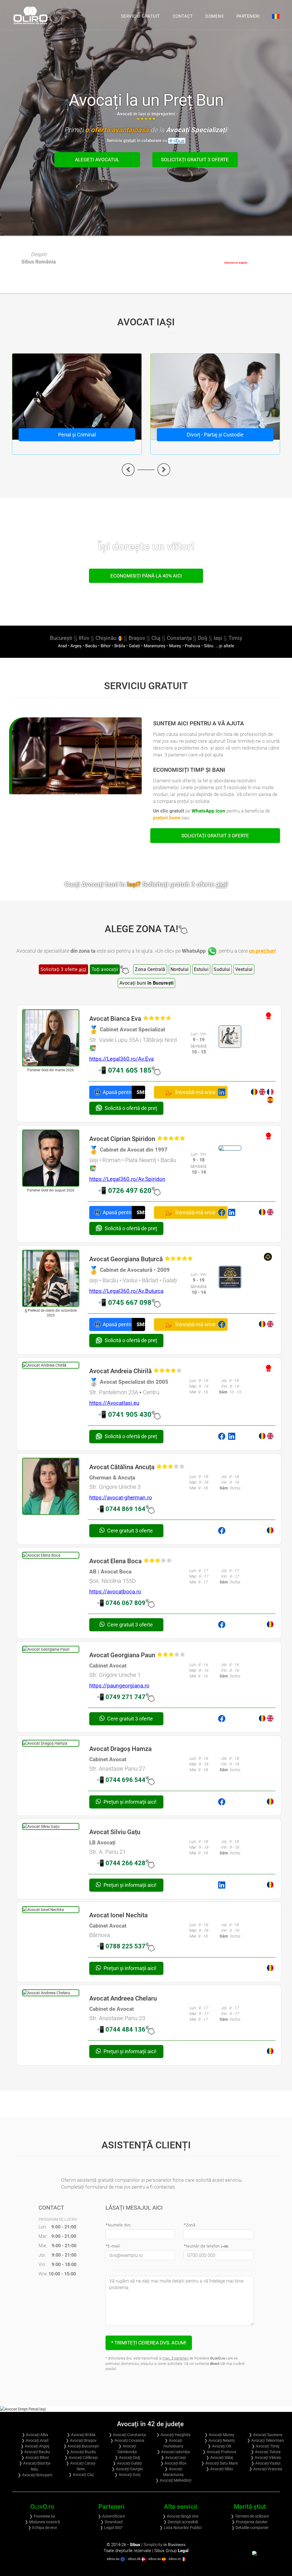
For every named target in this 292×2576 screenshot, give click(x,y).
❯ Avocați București (81, 2446)
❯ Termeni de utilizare (250, 2516)
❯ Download (111, 2522)
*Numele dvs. (119, 2225)
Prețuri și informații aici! (129, 1802)
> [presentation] (164, 470)
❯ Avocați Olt (219, 2446)
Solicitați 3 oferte (63, 969)
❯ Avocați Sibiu (219, 2469)
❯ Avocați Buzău (81, 2452)
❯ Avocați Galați (127, 2463)
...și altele (224, 646)
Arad (62, 646)
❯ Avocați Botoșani (35, 2475)
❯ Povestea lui (42, 2516)
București (61, 638)
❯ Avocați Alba (35, 2435)
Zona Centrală (150, 969)
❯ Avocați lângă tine (181, 2516)
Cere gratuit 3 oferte (129, 1531)
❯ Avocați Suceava (265, 2435)
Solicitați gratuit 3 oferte (195, 160)
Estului (201, 969)
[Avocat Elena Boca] (51, 1555)
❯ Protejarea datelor (250, 2522)
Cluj (156, 638)
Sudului (222, 969)
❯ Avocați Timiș (265, 2446)
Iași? (177, 884)
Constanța (179, 638)
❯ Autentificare (111, 2516)
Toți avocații (105, 969)
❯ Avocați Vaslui (266, 2463)
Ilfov (84, 638)
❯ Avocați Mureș (219, 2435)
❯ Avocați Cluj (81, 2475)
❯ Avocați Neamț (219, 2440)
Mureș (175, 646)
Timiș (235, 638)
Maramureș (155, 646)
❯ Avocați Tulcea (266, 2452)
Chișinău (107, 638)
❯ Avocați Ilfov (173, 2463)
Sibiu (209, 646)
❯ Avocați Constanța (127, 2435)
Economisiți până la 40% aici (146, 576)
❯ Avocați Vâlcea (266, 2457)
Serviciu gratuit (140, 16)
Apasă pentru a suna (117, 1092)
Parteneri (248, 16)
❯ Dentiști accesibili (181, 2522)
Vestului (244, 969)
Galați (134, 646)
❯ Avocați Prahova (219, 2452)
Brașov (137, 638)
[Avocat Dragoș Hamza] (51, 1743)
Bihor (106, 646)
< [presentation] (128, 470)
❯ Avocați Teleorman (265, 2440)
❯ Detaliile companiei (250, 2528)
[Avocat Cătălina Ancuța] (51, 1486)
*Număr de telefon (206, 2246)
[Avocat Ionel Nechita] (51, 1910)
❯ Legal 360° (111, 2528)
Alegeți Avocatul (97, 160)
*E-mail (113, 2246)
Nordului (180, 969)
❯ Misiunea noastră (42, 2522)
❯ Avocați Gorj (127, 2475)
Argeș (76, 646)
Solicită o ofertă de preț (131, 1108)
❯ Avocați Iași (173, 2457)
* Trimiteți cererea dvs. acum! (149, 2343)
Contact (183, 16)
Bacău (91, 646)
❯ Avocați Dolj (127, 2457)
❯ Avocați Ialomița (173, 2452)
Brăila (120, 646)
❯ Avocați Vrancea (266, 2469)
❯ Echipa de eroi (42, 2528)
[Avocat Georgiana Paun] (51, 1649)
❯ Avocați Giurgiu (127, 2469)
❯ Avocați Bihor (35, 2457)
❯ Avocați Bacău (35, 2452)
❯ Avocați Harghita (173, 2435)
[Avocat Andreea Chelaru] (51, 1993)
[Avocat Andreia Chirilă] (51, 1365)
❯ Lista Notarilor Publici (181, 2528)
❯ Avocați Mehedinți (173, 2480)
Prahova (192, 646)
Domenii (215, 16)
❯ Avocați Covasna (127, 2440)
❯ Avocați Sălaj (219, 2457)
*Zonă (189, 2225)
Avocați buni (147, 983)
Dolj (203, 638)
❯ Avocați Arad (35, 2440)
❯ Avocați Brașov (81, 2440)
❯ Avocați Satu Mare (219, 2463)
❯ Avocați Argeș (35, 2446)
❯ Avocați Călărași (81, 2457)
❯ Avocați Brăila (81, 2435)
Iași (218, 638)
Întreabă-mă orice (195, 1092)
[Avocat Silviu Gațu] (51, 1826)
